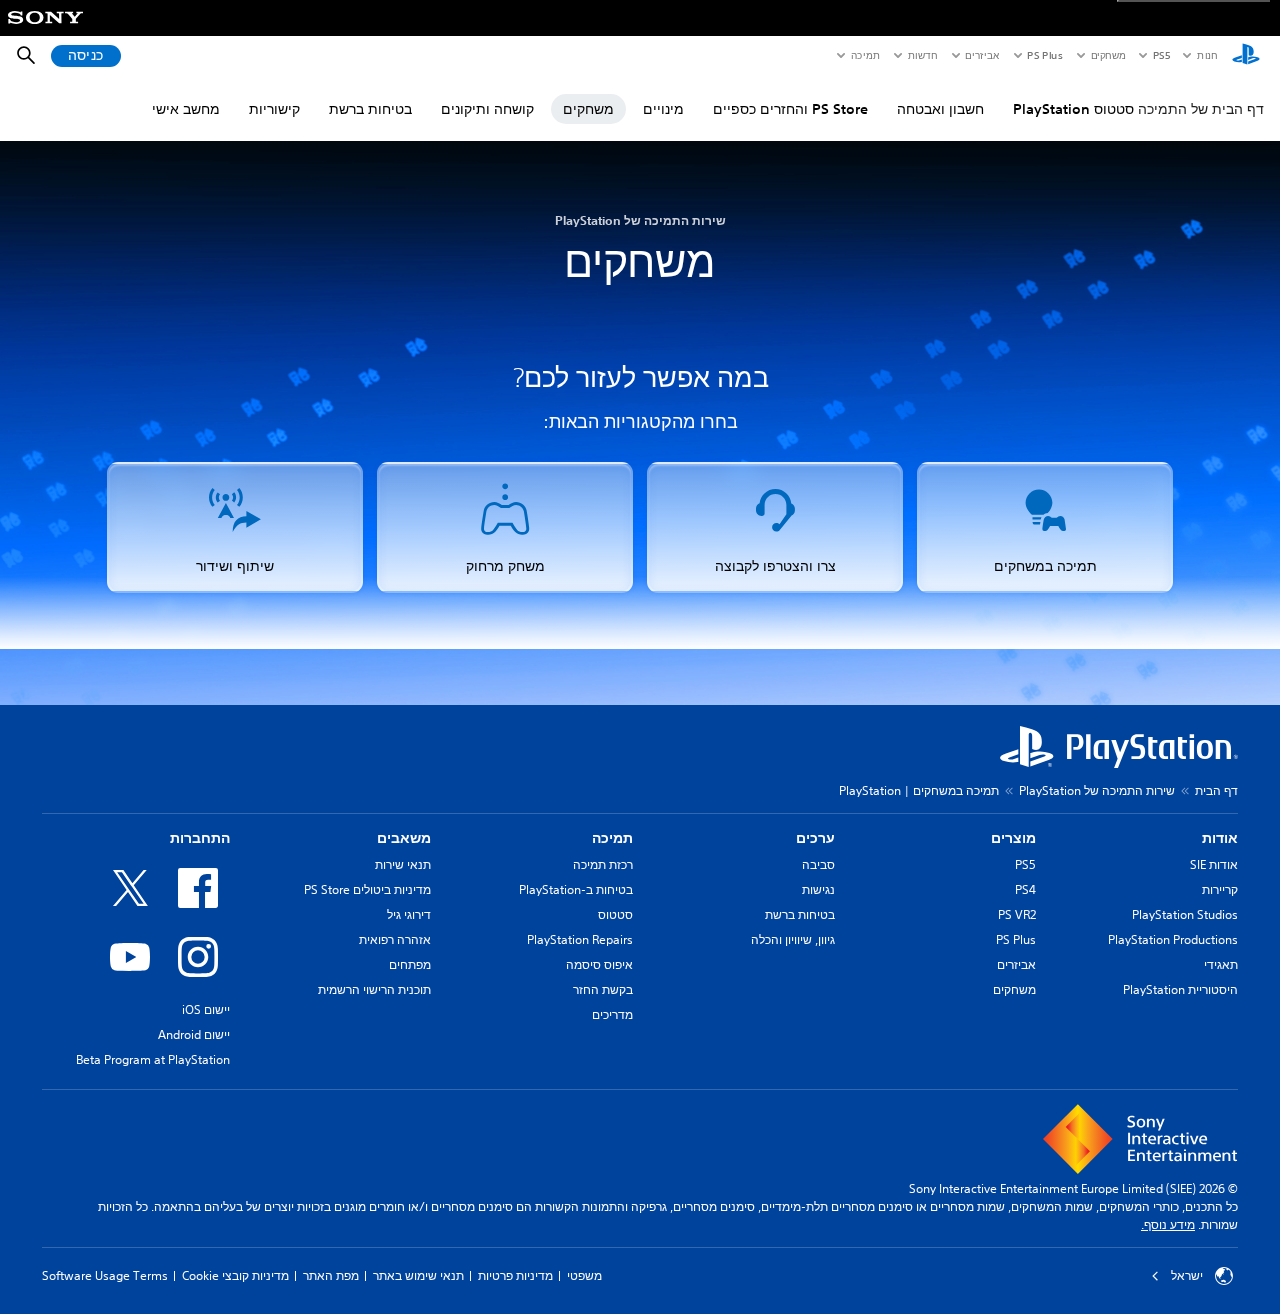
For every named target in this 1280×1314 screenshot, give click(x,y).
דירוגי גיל (409, 914)
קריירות (1220, 889)
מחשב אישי (186, 109)
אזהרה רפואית (395, 939)
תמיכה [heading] (612, 838)
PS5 (1025, 864)
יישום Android (194, 1034)
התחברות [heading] (200, 838)
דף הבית (1216, 790)
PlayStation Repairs (580, 939)
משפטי (584, 1275)
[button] (1045, 527)
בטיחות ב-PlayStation (576, 889)
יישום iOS (206, 1009)
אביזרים (982, 55)
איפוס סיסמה (599, 964)
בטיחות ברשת (370, 109)
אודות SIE (1214, 864)
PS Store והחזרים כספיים (790, 109)
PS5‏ (1160, 55)
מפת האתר (331, 1275)
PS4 (1025, 889)
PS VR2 (1017, 914)
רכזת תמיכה (603, 864)
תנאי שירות (403, 864)
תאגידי (1221, 964)
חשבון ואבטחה (940, 109)
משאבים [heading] (404, 838)
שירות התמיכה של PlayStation (1097, 790)
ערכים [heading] (815, 838)
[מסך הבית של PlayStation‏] (1246, 56)
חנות (1207, 55)
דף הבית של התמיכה (1201, 109)
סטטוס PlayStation (1073, 109)
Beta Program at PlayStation (153, 1059)
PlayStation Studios (1185, 914)
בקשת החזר (603, 989)
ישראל (1187, 1276)
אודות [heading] (1220, 838)
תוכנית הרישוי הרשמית (374, 989)
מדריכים (612, 1014)
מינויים (663, 109)
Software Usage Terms (105, 1275)
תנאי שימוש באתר (418, 1275)
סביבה (818, 864)
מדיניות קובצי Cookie (235, 1275)
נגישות (818, 889)
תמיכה (864, 55)
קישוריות (274, 109)
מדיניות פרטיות (515, 1275)
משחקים (1108, 55)
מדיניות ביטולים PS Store (367, 889)
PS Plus (1044, 55)
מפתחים (410, 964)
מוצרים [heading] (1013, 838)
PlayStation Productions (1173, 939)
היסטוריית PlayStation (1180, 989)
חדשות (921, 55)
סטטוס (615, 914)
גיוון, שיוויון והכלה (793, 939)
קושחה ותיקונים (487, 109)
